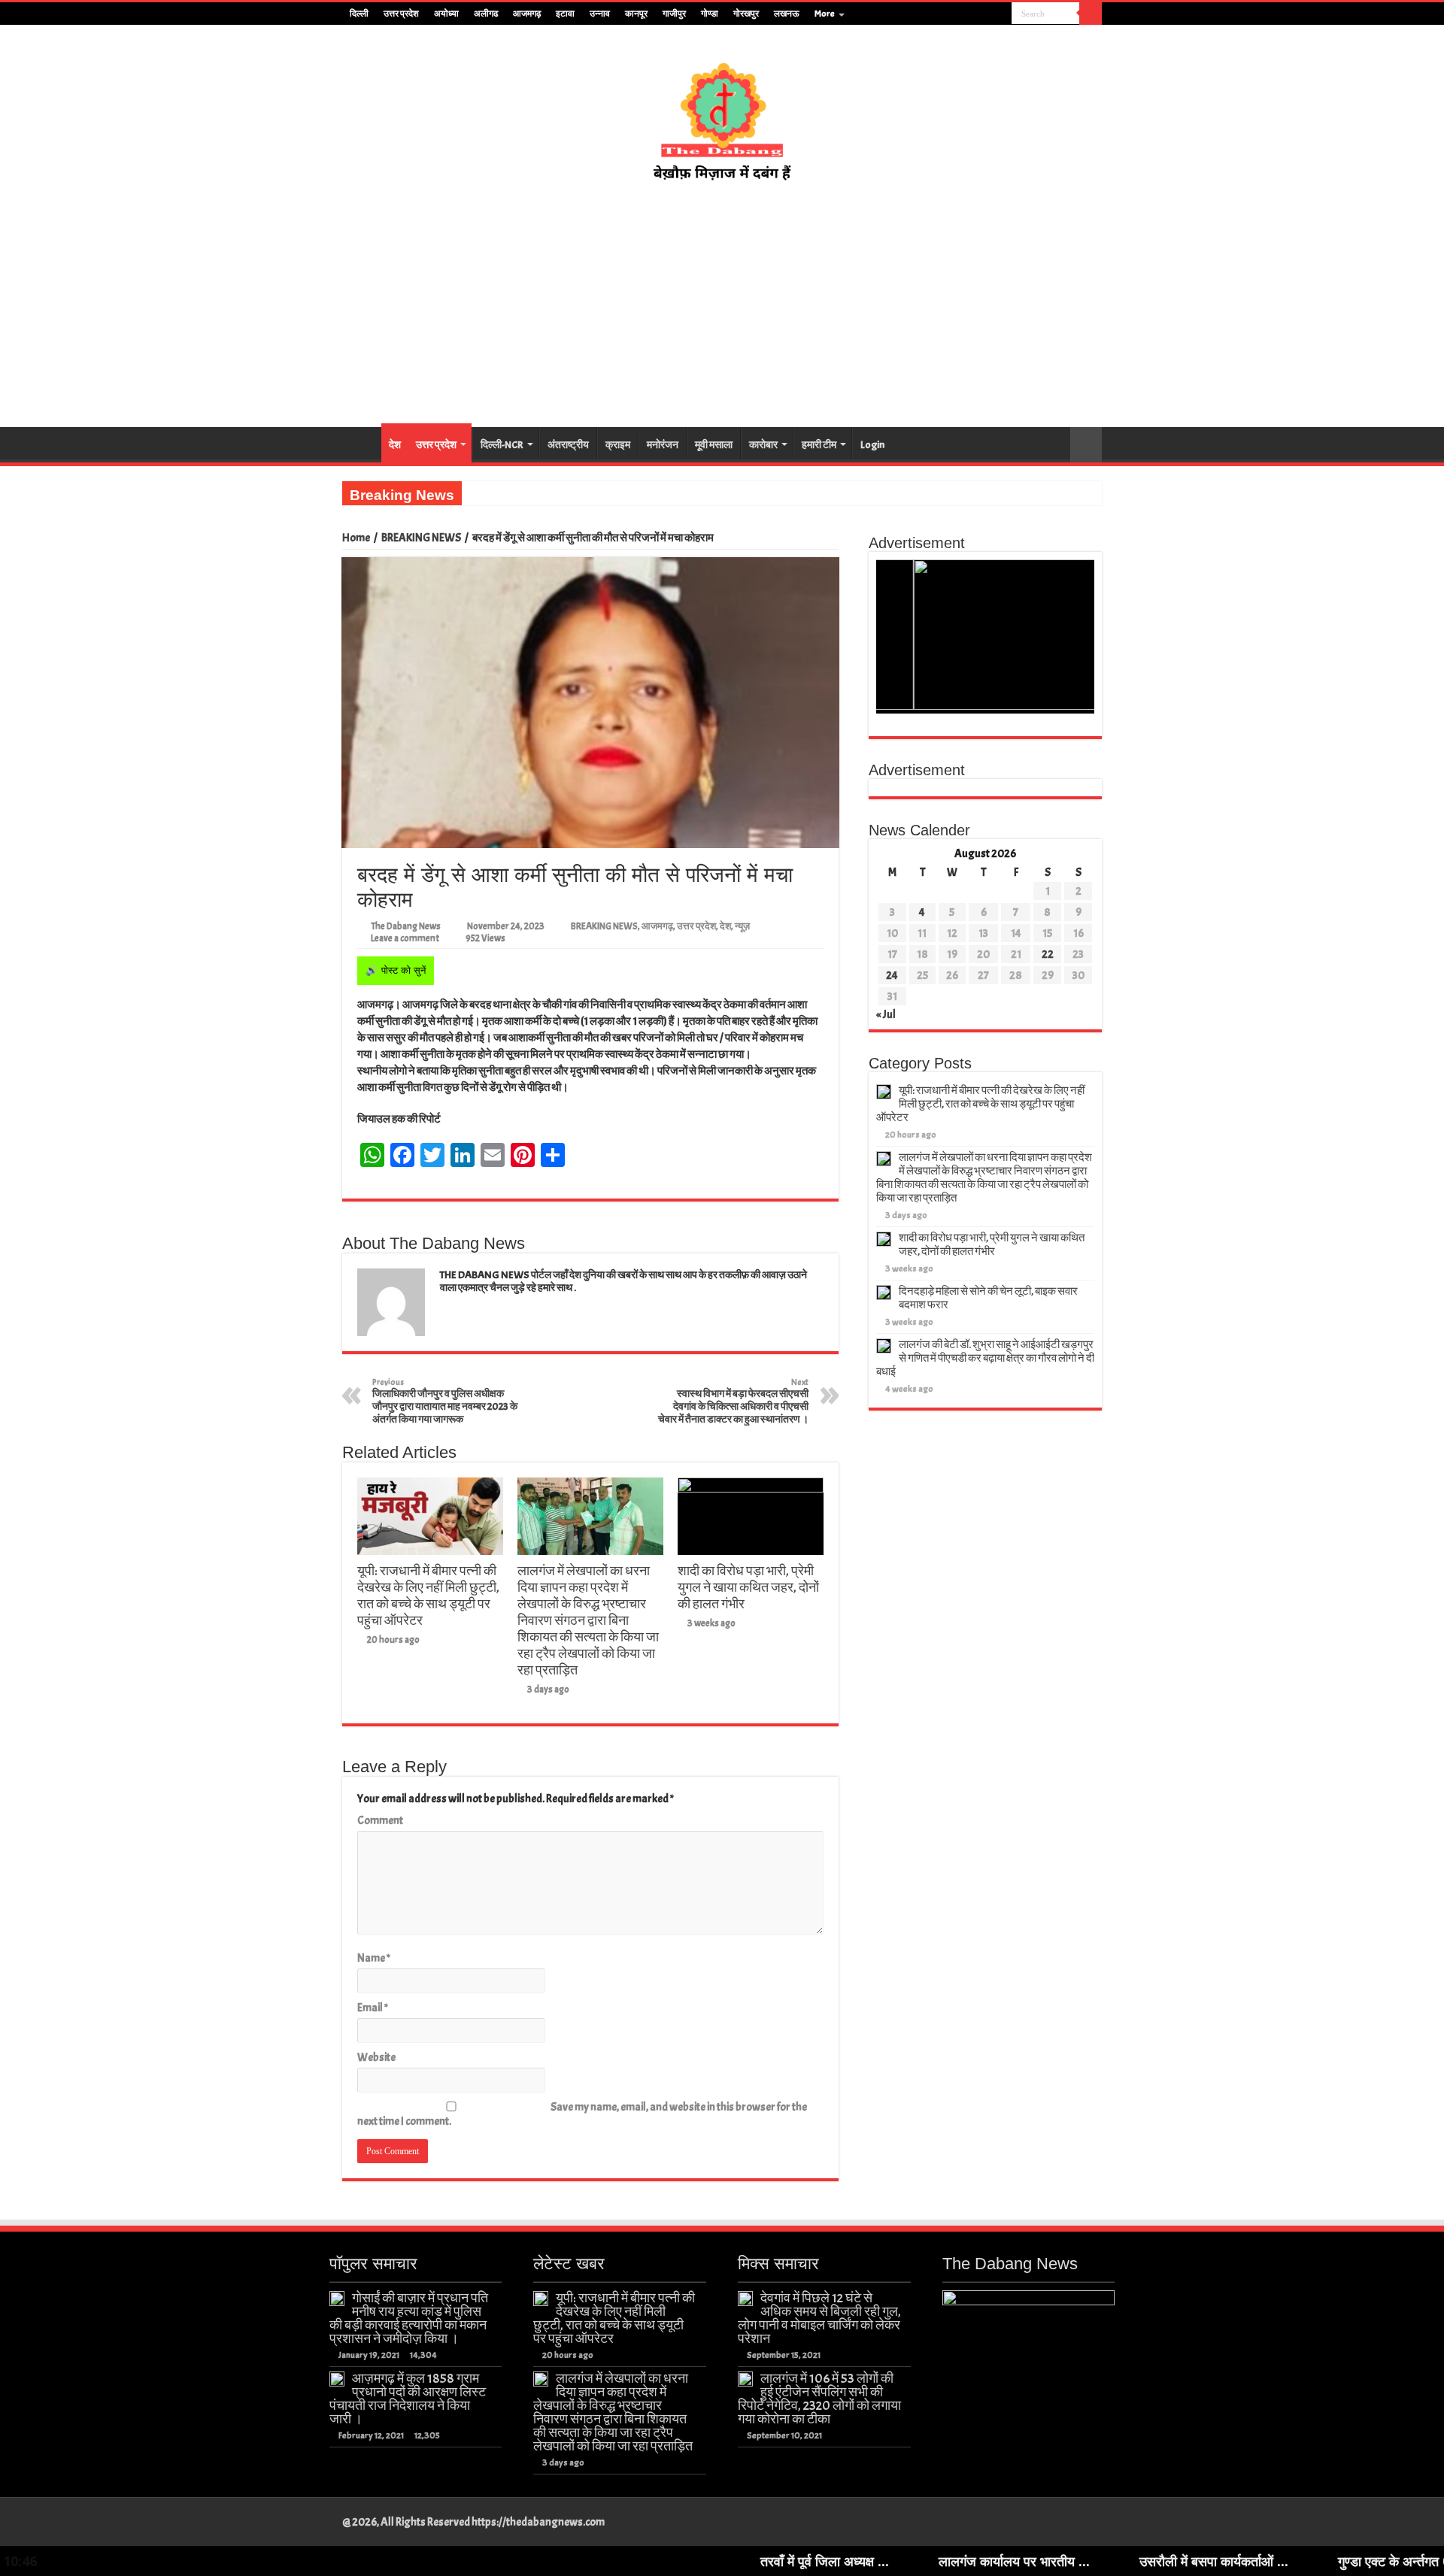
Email (373, 2008)
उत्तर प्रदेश (401, 14)
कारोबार (763, 445)
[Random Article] (1086, 445)
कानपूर (636, 14)
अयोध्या (446, 14)
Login (872, 445)
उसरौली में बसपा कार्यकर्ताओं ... (1080, 2561)
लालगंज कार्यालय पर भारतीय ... (880, 2561)
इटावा (565, 14)
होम (362, 443)
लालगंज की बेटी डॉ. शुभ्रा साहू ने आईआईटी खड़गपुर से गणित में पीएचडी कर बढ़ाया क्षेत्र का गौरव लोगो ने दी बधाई (985, 1358)
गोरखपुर (746, 14)
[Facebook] (958, 14)
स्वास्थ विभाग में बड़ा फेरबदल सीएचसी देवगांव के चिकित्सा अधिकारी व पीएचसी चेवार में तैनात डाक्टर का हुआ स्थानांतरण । (733, 1401)
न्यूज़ (742, 926)
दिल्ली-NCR (502, 445)
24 (892, 976)
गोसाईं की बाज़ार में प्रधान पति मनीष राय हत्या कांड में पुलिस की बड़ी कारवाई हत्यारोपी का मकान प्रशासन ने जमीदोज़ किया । (409, 2318)
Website (376, 2058)
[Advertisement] (722, 305)
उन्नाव (600, 14)
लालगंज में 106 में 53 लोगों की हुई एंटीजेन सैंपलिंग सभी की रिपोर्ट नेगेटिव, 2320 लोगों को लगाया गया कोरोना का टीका (819, 2399)
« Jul (886, 1015)
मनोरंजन (663, 445)
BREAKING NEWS (421, 538)
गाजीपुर (674, 14)
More (825, 14)
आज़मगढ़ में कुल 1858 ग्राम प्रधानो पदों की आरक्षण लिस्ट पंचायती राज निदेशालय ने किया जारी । (408, 2399)
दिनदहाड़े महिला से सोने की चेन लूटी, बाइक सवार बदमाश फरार (988, 1298)
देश (395, 445)
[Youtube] (986, 14)
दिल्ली (359, 14)
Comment (380, 1821)
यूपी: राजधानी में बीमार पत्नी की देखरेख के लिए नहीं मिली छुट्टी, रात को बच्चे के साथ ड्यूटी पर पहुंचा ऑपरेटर (428, 1596)
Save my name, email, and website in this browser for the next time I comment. (582, 2114)
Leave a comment (405, 938)
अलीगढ (486, 14)
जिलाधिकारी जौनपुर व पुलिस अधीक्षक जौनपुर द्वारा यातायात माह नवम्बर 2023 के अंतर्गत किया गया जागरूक (445, 1401)
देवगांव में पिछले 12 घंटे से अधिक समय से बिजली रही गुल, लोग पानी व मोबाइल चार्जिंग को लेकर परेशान (819, 2318)
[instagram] (1001, 14)
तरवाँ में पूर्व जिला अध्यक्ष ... (691, 2561)
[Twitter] (972, 14)
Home (356, 538)
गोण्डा (710, 14)
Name (374, 1958)
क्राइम (618, 445)
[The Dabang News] (722, 114)
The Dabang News (406, 926)
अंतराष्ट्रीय (568, 445)
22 (1048, 955)
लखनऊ (787, 14)
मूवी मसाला (714, 445)
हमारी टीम (819, 445)
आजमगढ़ (527, 14)
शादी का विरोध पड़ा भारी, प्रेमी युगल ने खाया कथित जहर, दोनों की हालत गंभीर (748, 1587)
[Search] (1091, 14)
